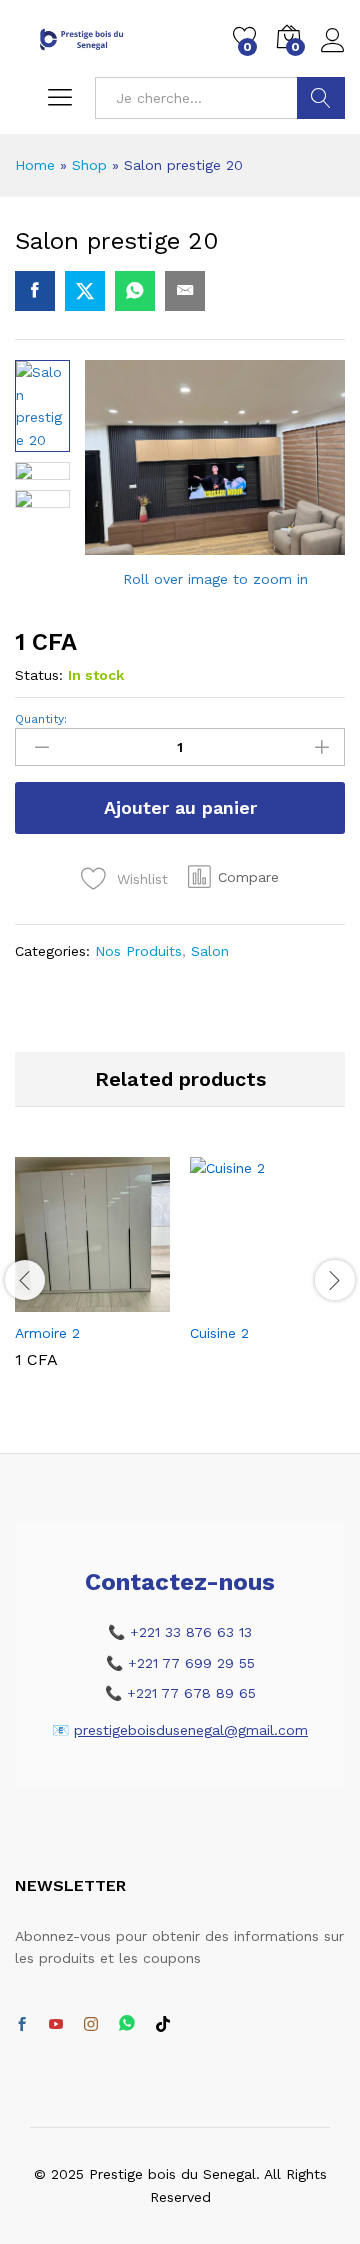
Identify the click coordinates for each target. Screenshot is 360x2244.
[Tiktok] (163, 2025)
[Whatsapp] (127, 2024)
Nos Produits (138, 951)
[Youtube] (56, 2025)
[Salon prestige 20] (35, 291)
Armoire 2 (47, 1333)
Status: (39, 675)
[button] (233, 877)
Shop (89, 165)
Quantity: (41, 719)
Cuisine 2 (219, 1333)
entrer (321, 98)
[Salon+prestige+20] (85, 291)
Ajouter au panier (180, 807)
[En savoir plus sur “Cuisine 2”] (219, 1300)
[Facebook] (22, 2025)
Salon (210, 951)
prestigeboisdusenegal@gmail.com (191, 1730)
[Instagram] (91, 2025)
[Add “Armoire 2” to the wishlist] (136, 1300)
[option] (92, 1277)
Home (35, 165)
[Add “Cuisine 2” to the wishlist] (311, 1300)
